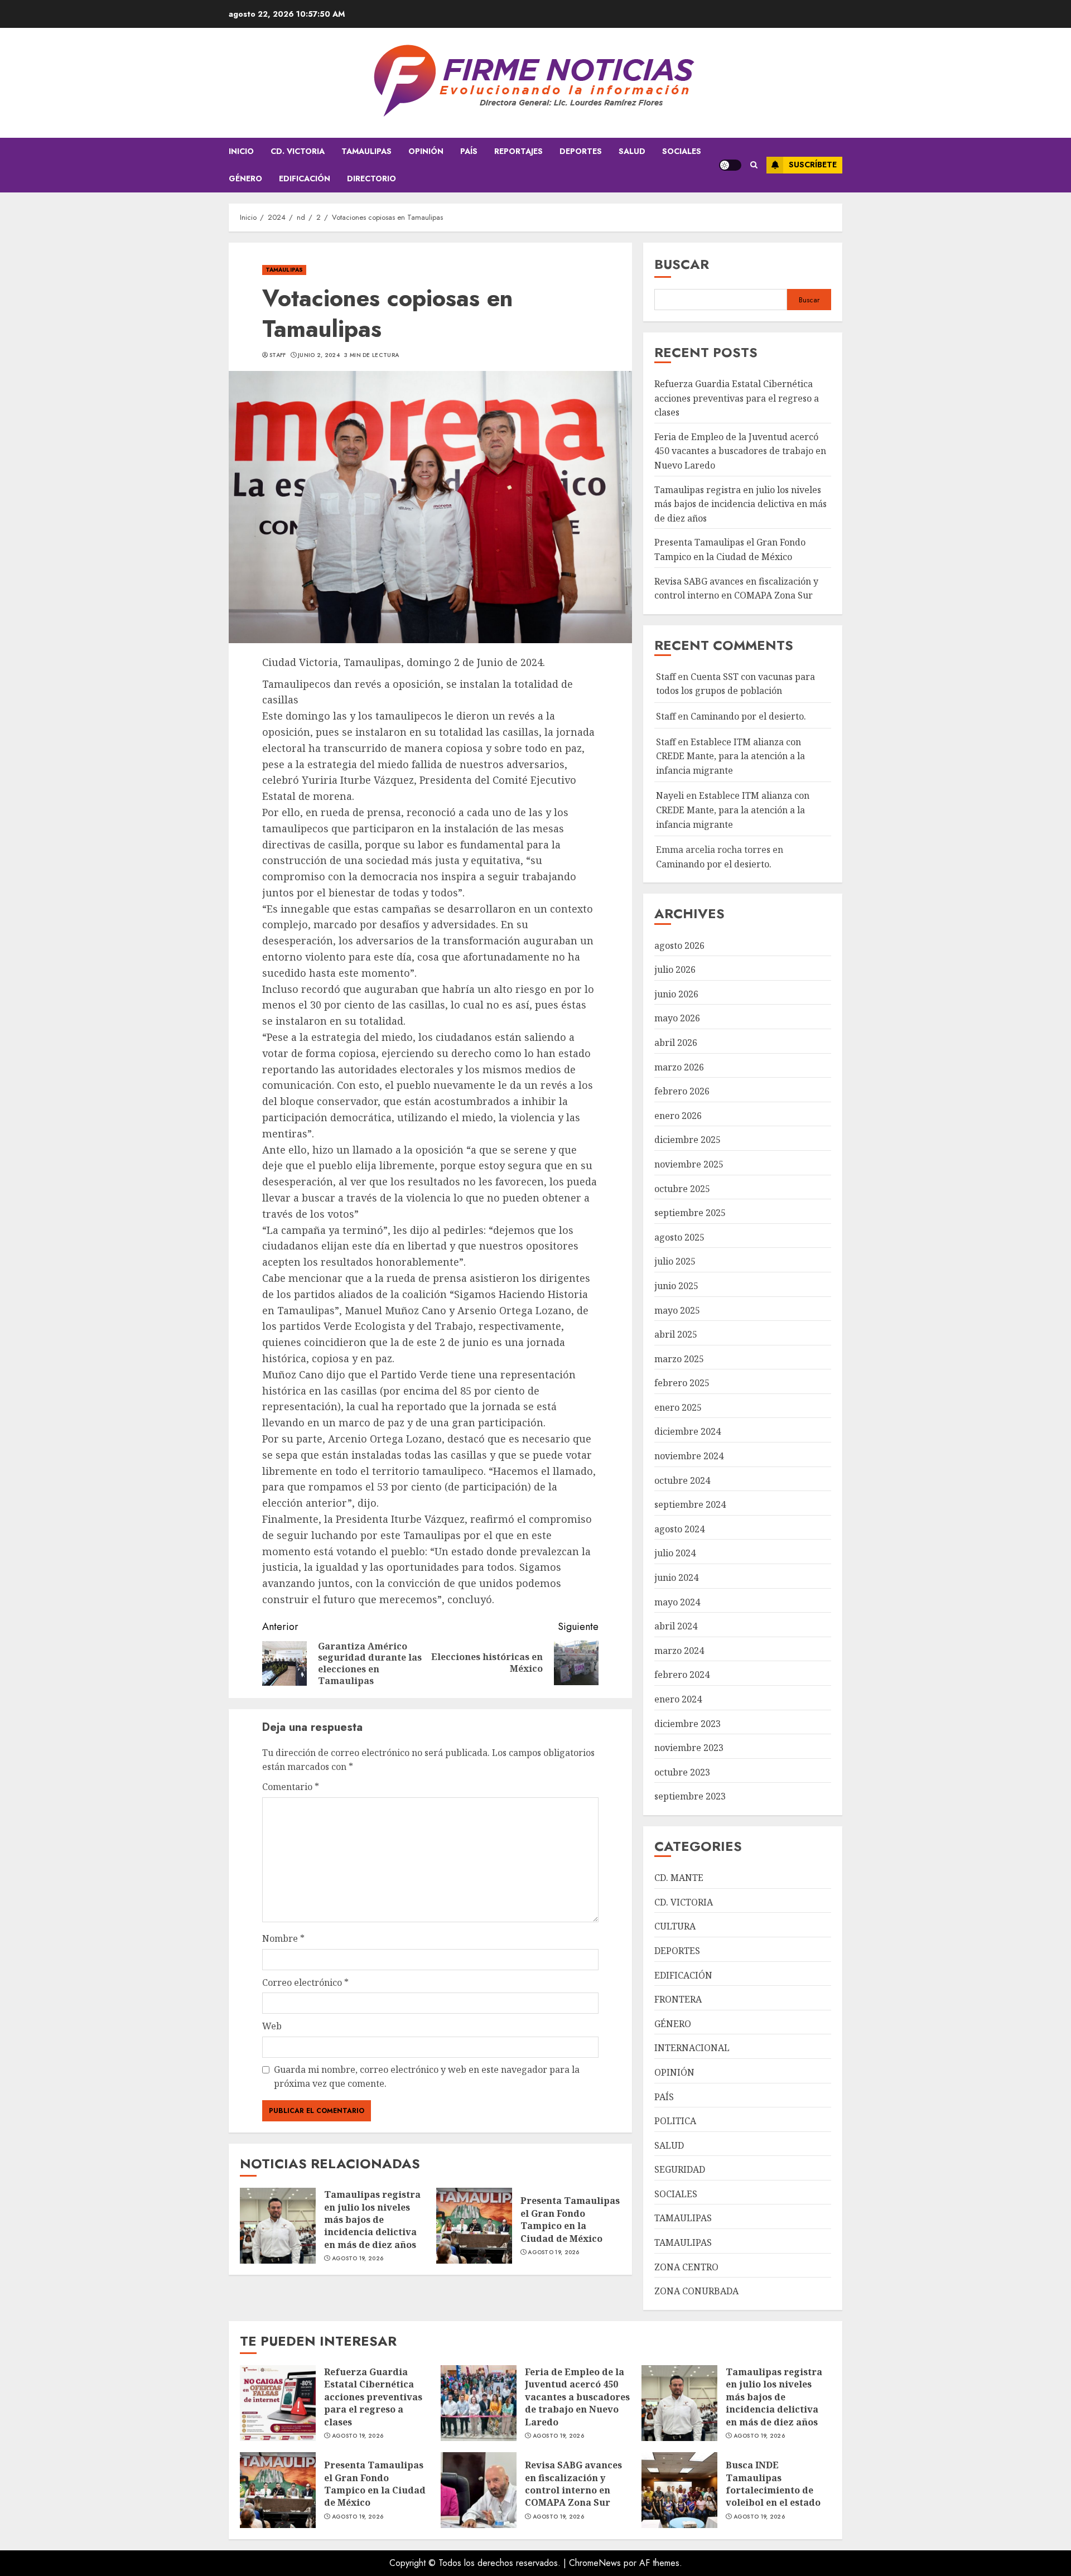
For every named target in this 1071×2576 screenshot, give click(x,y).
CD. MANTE (679, 1878)
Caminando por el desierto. (748, 716)
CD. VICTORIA (298, 151)
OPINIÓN (426, 151)
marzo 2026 (679, 1067)
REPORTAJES (518, 151)
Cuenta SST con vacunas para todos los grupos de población (735, 684)
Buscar (682, 264)
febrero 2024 (682, 1675)
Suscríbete (813, 165)
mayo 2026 (677, 1018)
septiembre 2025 (690, 1213)
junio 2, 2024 (319, 355)
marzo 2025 (679, 1359)
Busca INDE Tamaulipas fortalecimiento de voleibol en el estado (773, 2484)
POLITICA (675, 2121)
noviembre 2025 (689, 1164)
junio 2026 (676, 994)
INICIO (241, 151)
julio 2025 (675, 1261)
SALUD (632, 151)
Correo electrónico (305, 1982)
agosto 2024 (679, 1529)
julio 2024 (675, 1553)
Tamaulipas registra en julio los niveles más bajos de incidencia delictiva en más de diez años (372, 2220)
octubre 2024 (682, 1480)
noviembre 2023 (689, 1748)
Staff (278, 355)
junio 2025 (676, 1286)
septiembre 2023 (690, 1796)
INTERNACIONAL (692, 2048)
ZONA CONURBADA (696, 2291)
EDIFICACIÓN (305, 179)
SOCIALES (682, 151)
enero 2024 (678, 1699)
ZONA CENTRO (686, 2267)
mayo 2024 (677, 1602)
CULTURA (675, 1926)
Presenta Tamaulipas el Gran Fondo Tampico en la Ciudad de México (570, 2219)
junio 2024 (676, 1578)
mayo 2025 (677, 1310)
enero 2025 (678, 1407)
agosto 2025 (679, 1237)
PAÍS (469, 151)
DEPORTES (581, 151)
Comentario (291, 1787)
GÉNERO (245, 179)
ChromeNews (595, 2563)
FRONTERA (678, 1999)
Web (272, 2026)
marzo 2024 (679, 1651)
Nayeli (670, 795)
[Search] (754, 165)
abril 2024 (676, 1626)
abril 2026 (676, 1043)
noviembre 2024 (689, 1456)
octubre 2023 (682, 1772)
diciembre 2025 (688, 1140)
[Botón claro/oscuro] (730, 165)
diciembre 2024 (688, 1431)
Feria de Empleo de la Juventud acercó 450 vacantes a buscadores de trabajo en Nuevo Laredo (740, 451)
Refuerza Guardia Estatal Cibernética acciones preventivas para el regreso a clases (737, 398)
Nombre (283, 1938)
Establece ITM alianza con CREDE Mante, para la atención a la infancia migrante (730, 756)
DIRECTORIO (372, 179)
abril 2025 (676, 1334)
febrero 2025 (682, 1383)
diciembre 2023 (688, 1724)
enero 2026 (678, 1116)
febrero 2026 (682, 1091)
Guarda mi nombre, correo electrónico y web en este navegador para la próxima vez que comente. (427, 2077)
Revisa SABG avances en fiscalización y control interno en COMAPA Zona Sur (573, 2484)
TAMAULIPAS (366, 151)
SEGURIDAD (680, 2169)
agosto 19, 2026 (358, 2259)
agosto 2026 (679, 946)
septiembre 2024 (690, 1504)
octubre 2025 (682, 1189)
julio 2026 (675, 969)
